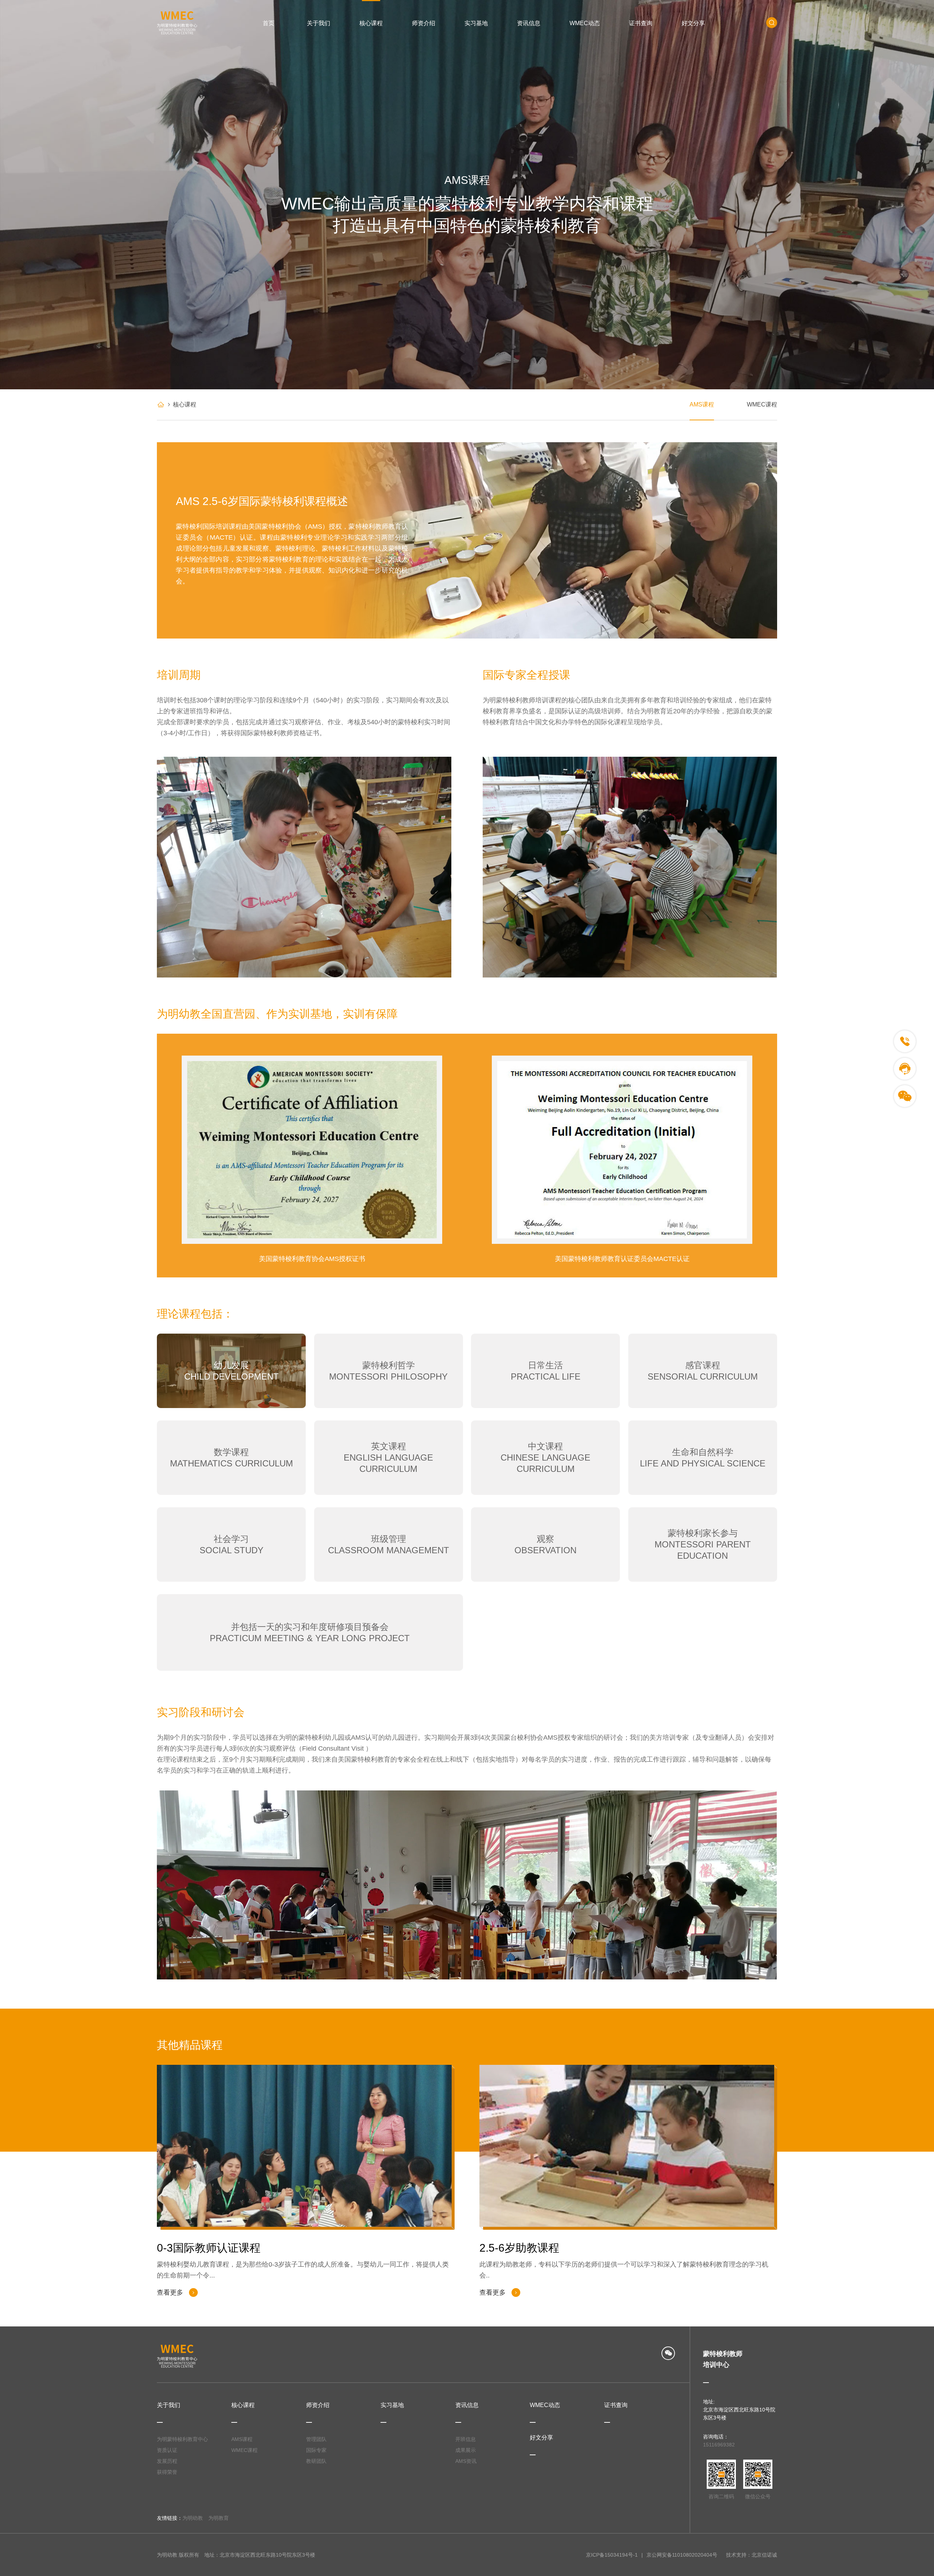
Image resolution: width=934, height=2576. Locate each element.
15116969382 (719, 2445)
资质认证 (167, 2450)
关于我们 (319, 23)
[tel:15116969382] (905, 1041)
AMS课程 (702, 404)
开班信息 (466, 2439)
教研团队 (316, 2461)
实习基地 (476, 23)
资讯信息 (529, 23)
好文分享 (693, 23)
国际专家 (316, 2450)
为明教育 (219, 2518)
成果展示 (466, 2450)
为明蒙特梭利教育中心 (182, 2439)
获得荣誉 (167, 2472)
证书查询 (641, 23)
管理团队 (316, 2439)
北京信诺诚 (764, 2555)
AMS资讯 (466, 2461)
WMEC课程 (762, 404)
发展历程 (167, 2461)
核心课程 (371, 23)
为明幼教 (193, 2518)
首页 (269, 23)
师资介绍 (424, 23)
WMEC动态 (585, 23)
